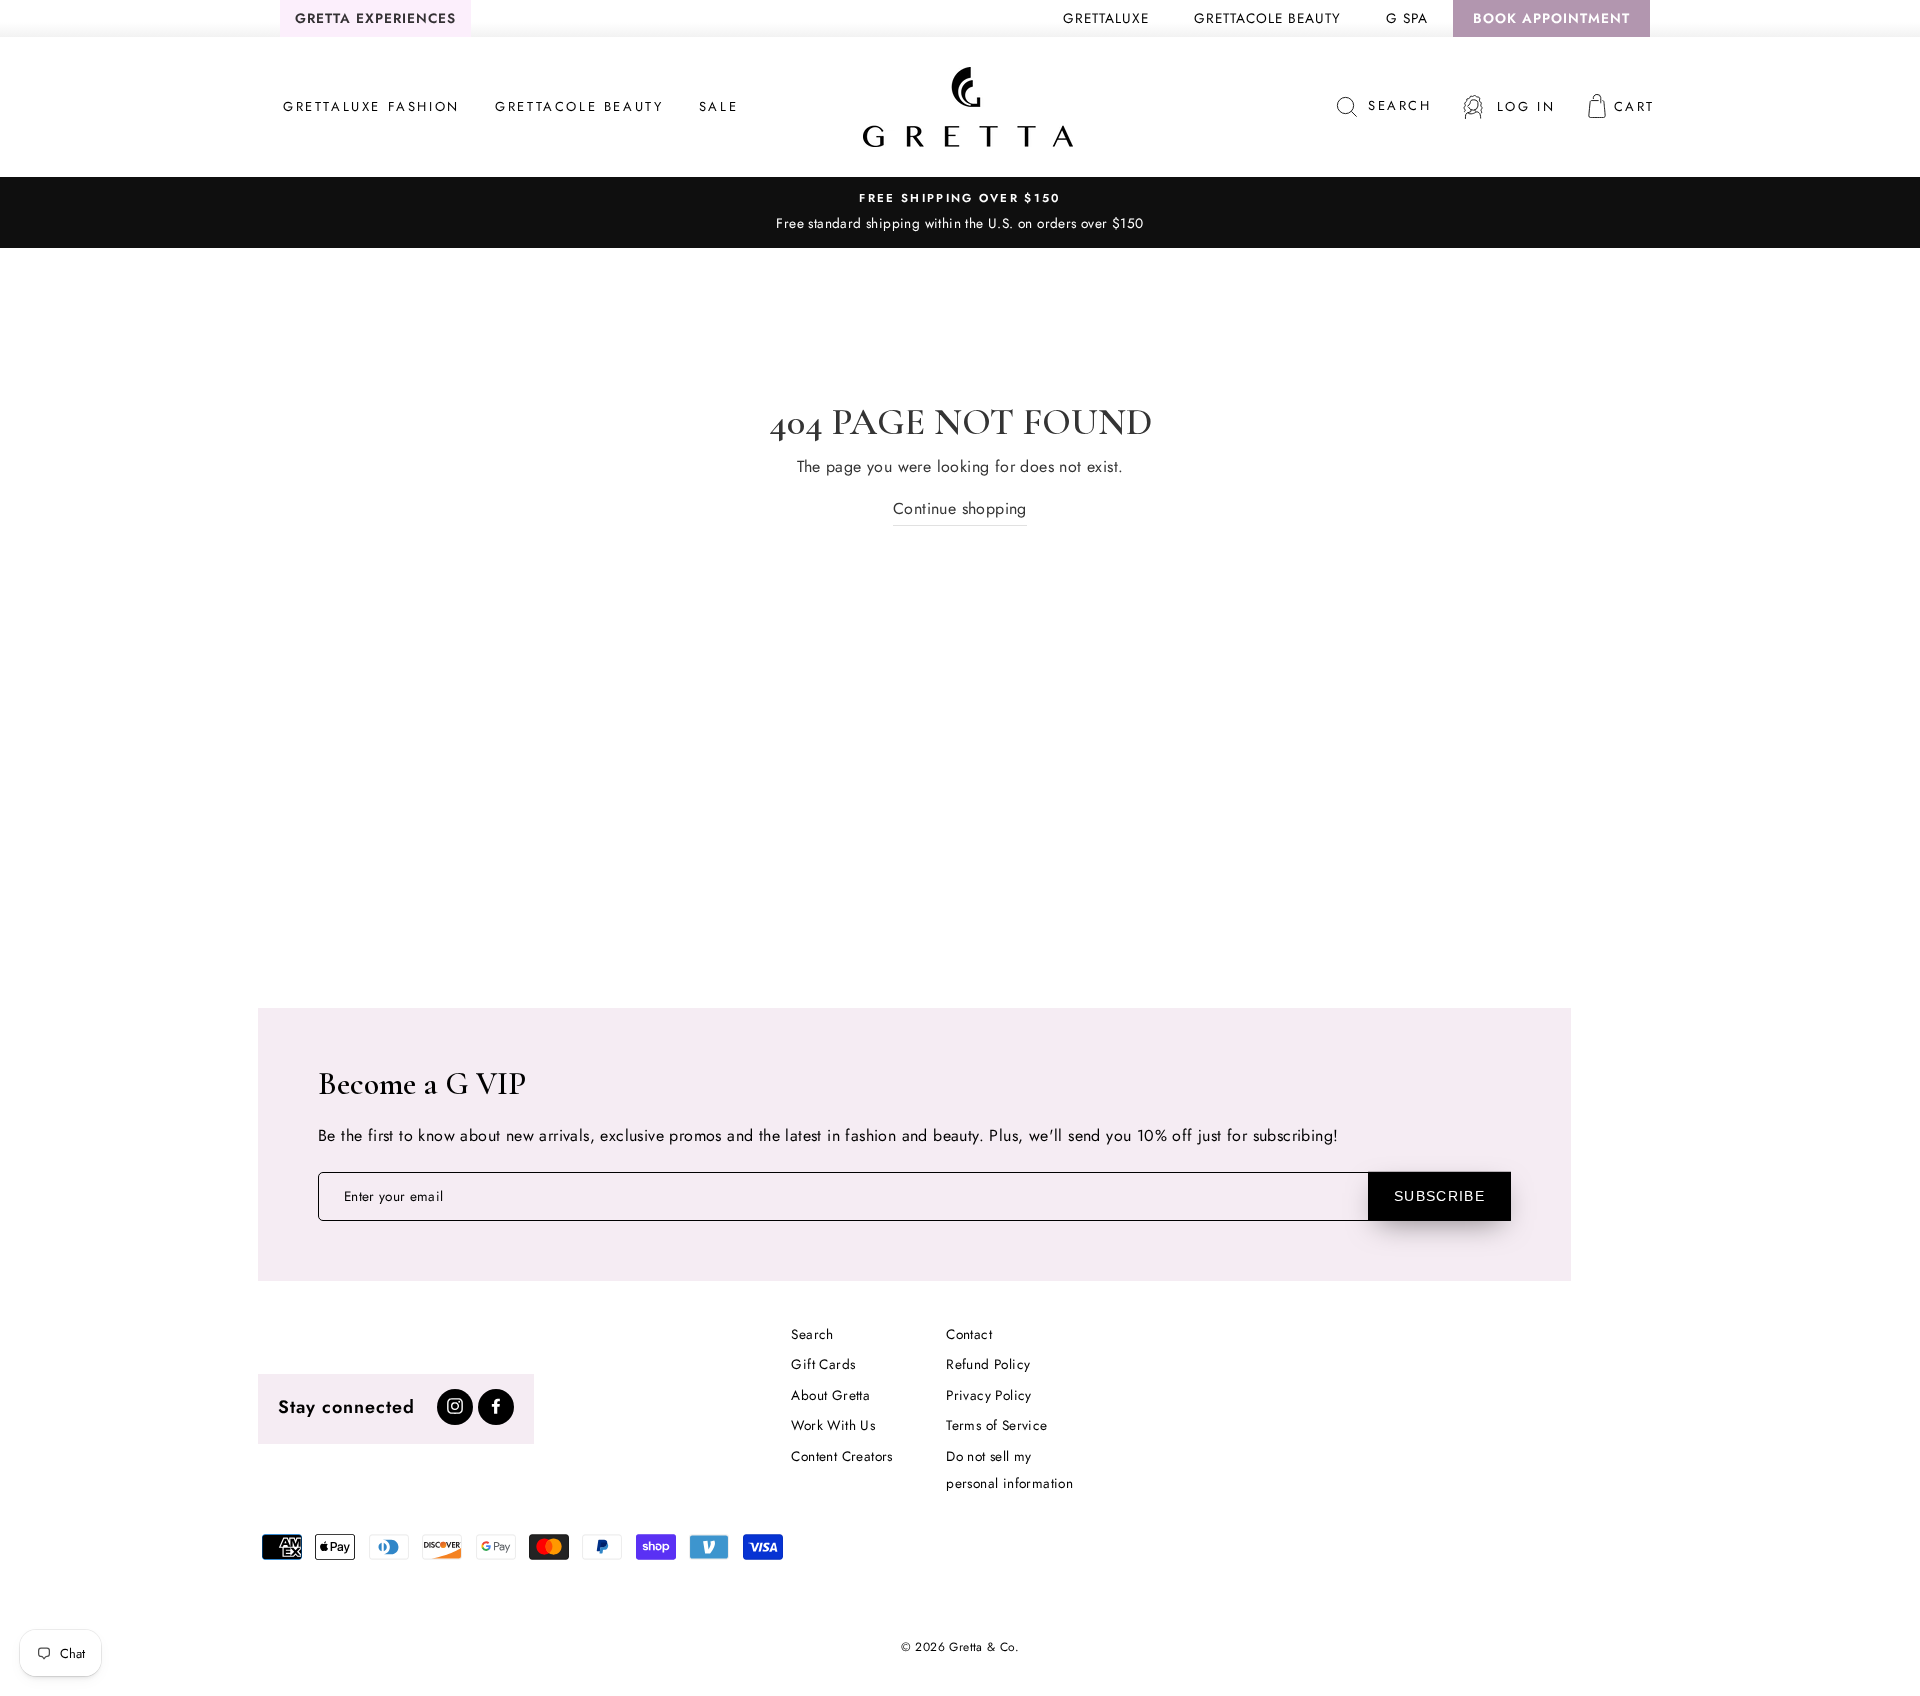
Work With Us (833, 1425)
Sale (718, 106)
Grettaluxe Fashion (371, 106)
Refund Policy (988, 1364)
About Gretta (830, 1395)
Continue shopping (960, 508)
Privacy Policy (989, 1395)
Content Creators (841, 1456)
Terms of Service (996, 1425)
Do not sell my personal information (1009, 1469)
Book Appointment (1551, 18)
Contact (969, 1334)
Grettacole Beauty (1267, 18)
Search (812, 1334)
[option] (960, 212)
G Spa (1407, 18)
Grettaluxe (1106, 18)
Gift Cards (823, 1364)
